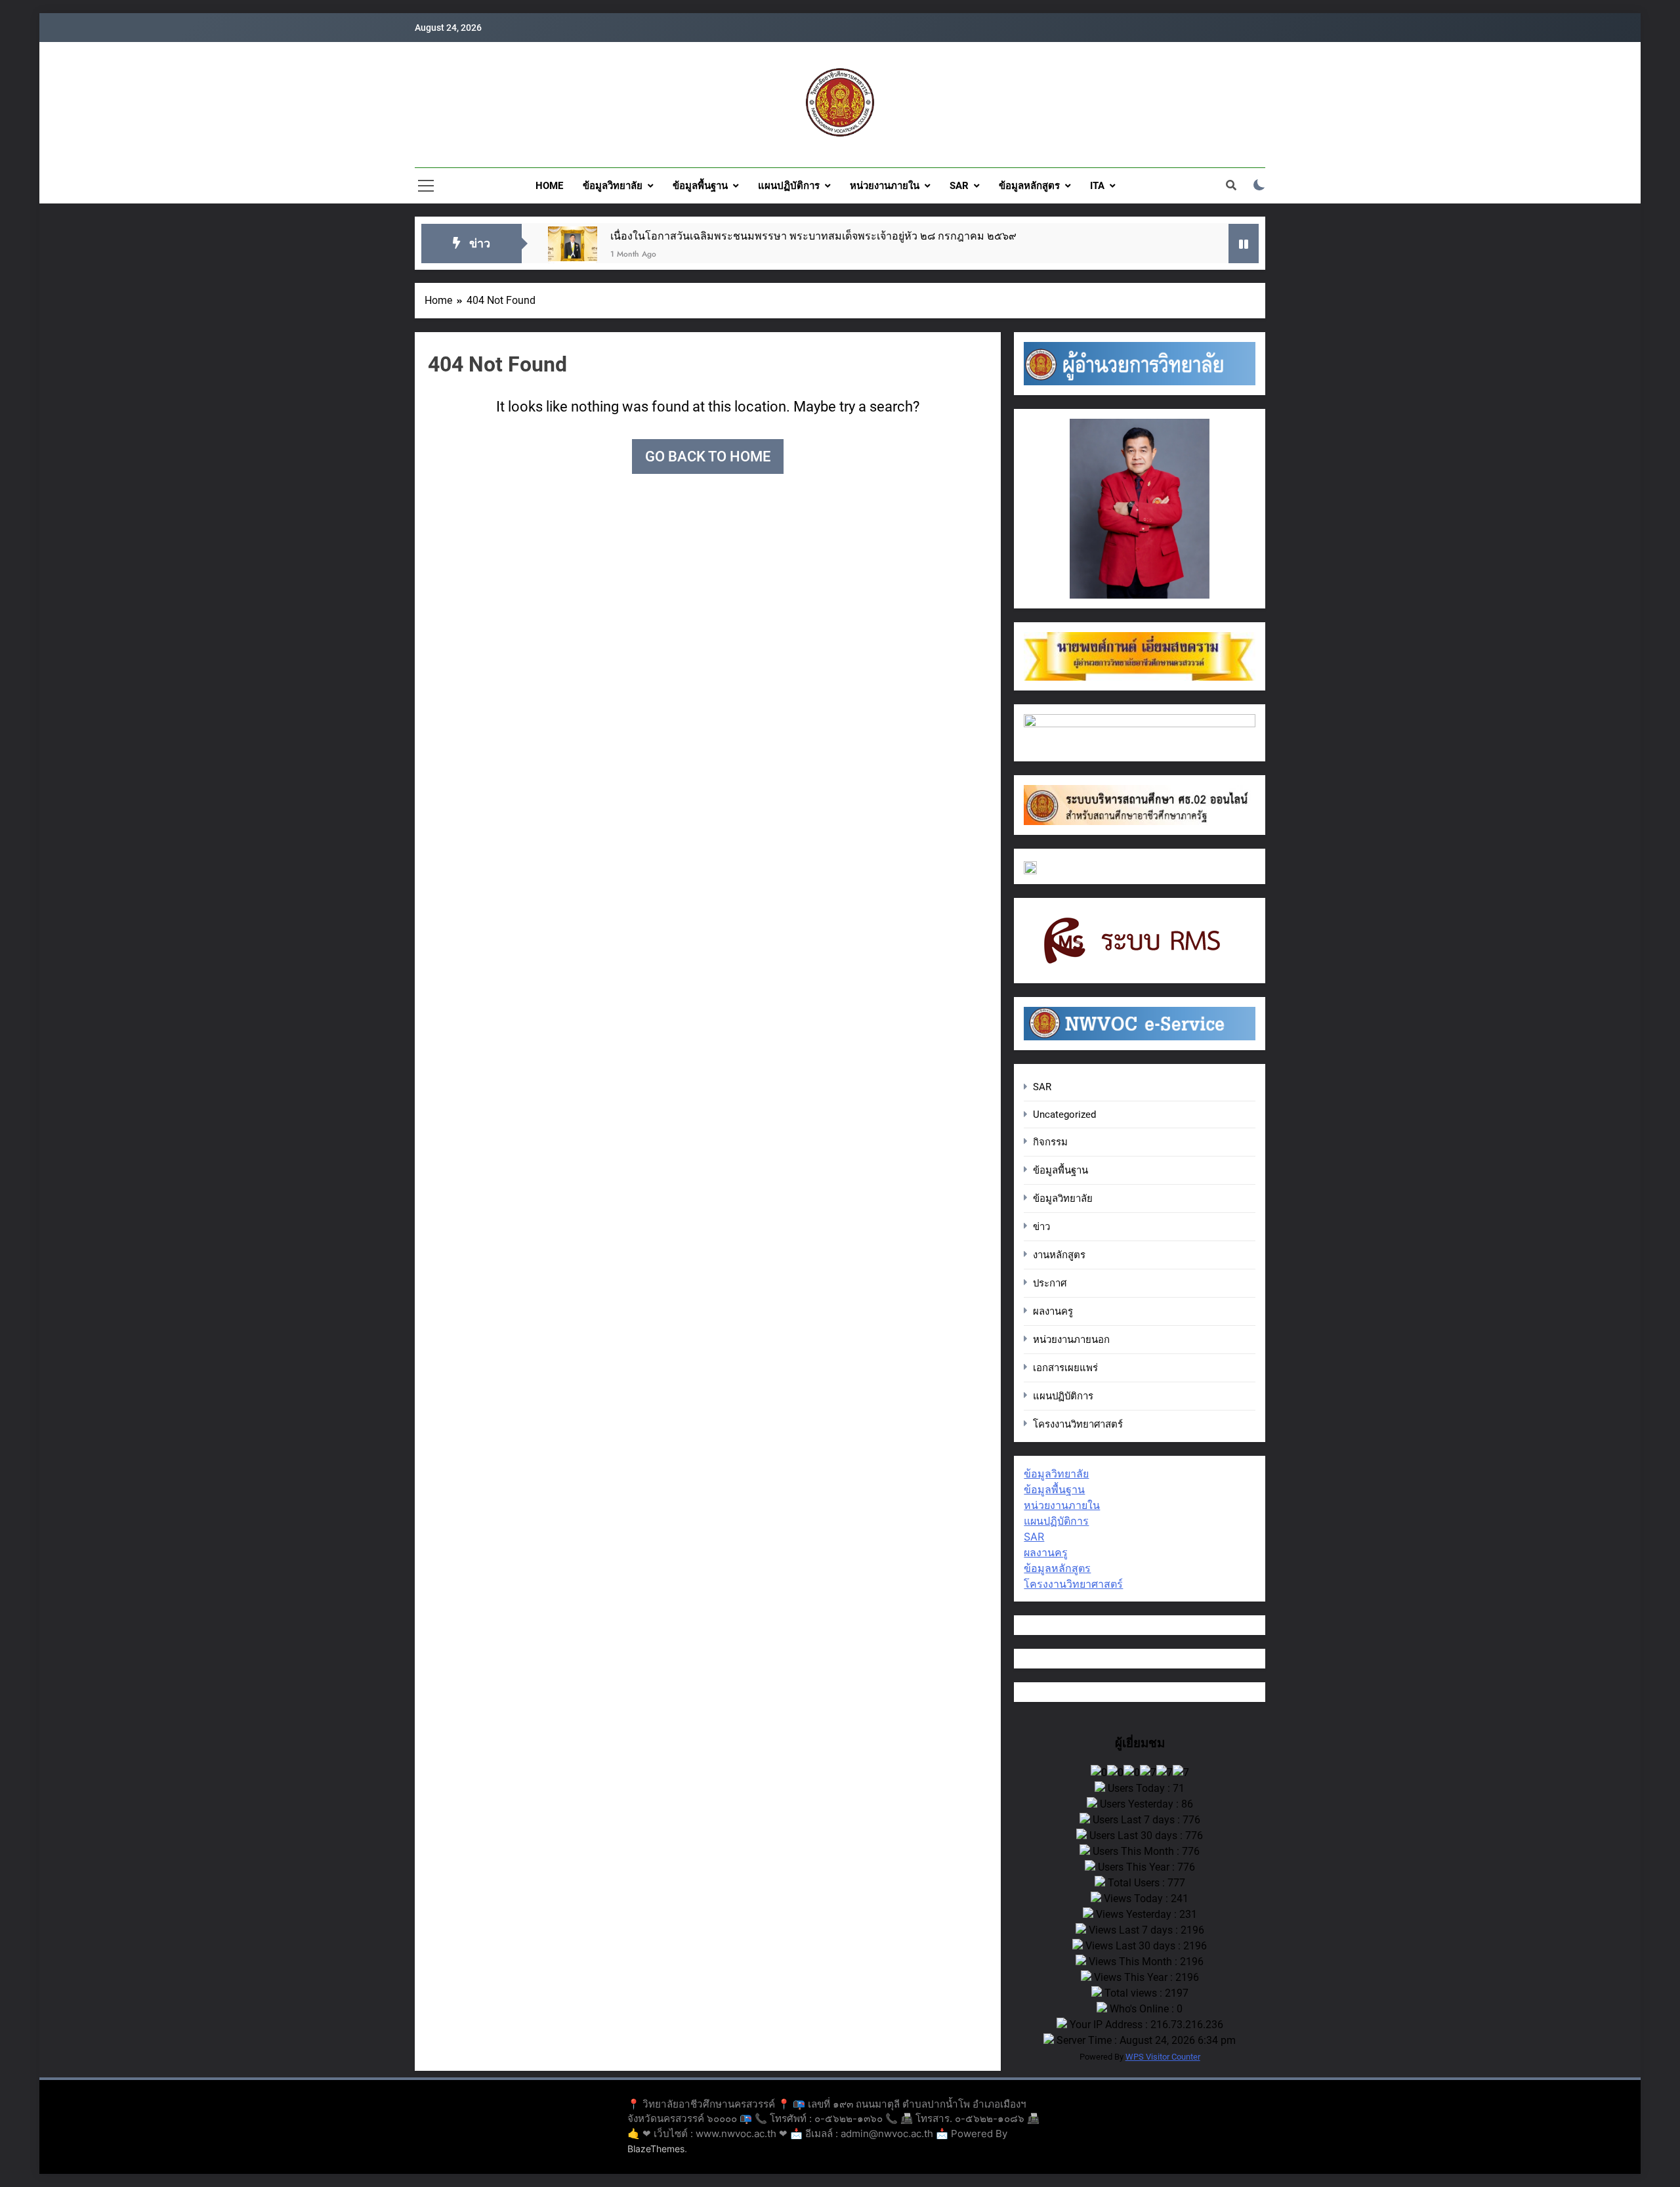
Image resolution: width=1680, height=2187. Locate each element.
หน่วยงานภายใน (885, 186)
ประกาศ (1050, 1283)
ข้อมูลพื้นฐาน (700, 186)
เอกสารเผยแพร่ (1065, 1368)
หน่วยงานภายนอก (1071, 1340)
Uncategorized (1064, 1115)
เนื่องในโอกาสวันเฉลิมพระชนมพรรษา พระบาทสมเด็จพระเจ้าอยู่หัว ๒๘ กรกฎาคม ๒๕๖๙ (813, 236)
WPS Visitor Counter (1163, 2057)
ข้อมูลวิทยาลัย (613, 186)
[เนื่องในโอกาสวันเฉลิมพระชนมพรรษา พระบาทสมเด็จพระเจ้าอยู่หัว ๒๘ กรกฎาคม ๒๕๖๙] (573, 251)
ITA (1097, 186)
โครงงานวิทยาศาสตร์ (1078, 1424)
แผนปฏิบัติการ (789, 186)
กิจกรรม (1050, 1142)
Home (549, 186)
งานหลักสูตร (1059, 1255)
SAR (959, 186)
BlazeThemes (656, 2149)
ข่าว (1041, 1227)
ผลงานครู (1053, 1311)
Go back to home (708, 457)
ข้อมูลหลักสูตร (1029, 186)
